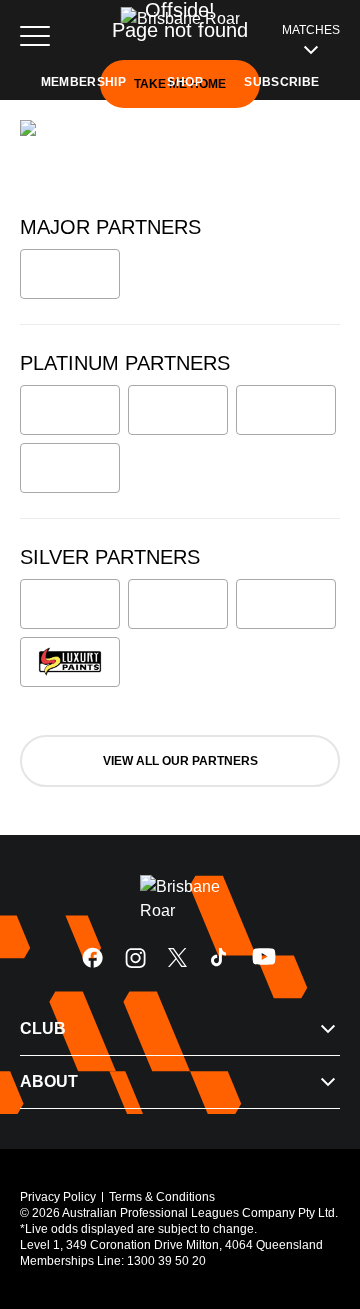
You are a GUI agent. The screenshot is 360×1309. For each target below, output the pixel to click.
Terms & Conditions (162, 1197)
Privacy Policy (58, 1197)
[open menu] (35, 36)
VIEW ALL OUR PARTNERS (180, 761)
